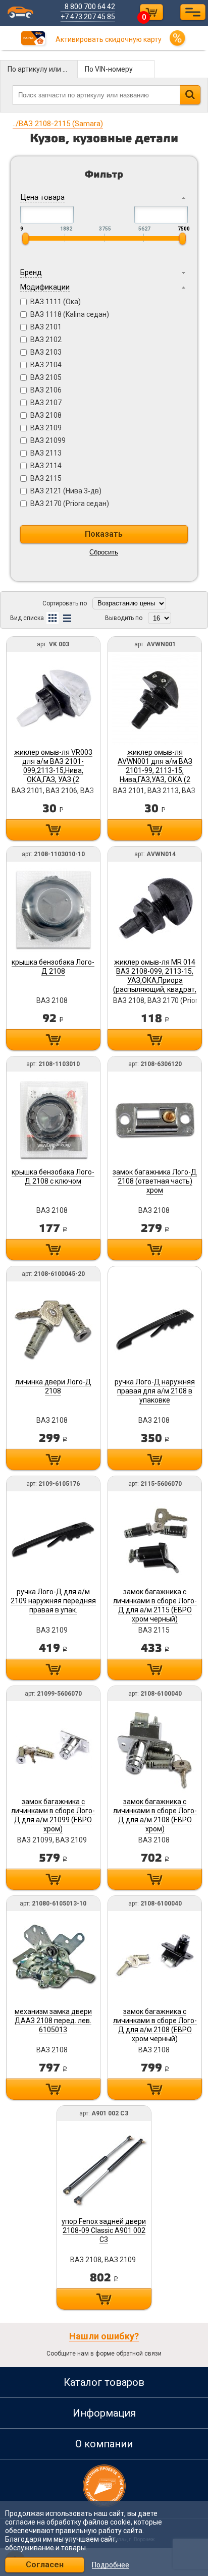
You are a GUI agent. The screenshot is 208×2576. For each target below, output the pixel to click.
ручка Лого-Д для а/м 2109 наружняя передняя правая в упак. (53, 1601)
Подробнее (111, 2565)
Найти (190, 95)
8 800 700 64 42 (90, 7)
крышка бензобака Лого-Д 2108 (53, 967)
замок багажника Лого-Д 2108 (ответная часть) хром (155, 1181)
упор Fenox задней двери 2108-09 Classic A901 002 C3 (104, 2230)
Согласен (45, 2565)
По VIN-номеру (109, 69)
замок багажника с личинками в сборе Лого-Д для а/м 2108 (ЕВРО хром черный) (155, 2025)
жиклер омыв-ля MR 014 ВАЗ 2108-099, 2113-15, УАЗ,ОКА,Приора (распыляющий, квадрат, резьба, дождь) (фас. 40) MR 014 (155, 985)
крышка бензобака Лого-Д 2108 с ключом (53, 1177)
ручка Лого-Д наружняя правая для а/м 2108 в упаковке (155, 1391)
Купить (53, 830)
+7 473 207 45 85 (88, 17)
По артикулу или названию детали (43, 69)
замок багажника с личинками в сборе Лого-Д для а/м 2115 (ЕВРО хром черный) (155, 1605)
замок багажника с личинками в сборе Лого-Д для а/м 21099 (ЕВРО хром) (53, 1815)
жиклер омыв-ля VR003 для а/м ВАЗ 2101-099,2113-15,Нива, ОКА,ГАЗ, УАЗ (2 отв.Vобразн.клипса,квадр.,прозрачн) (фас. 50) (72, 775)
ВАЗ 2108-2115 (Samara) (58, 124)
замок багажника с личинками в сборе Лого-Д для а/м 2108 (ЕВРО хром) (155, 1815)
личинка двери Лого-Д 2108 (53, 1386)
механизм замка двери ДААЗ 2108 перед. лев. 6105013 (53, 2021)
